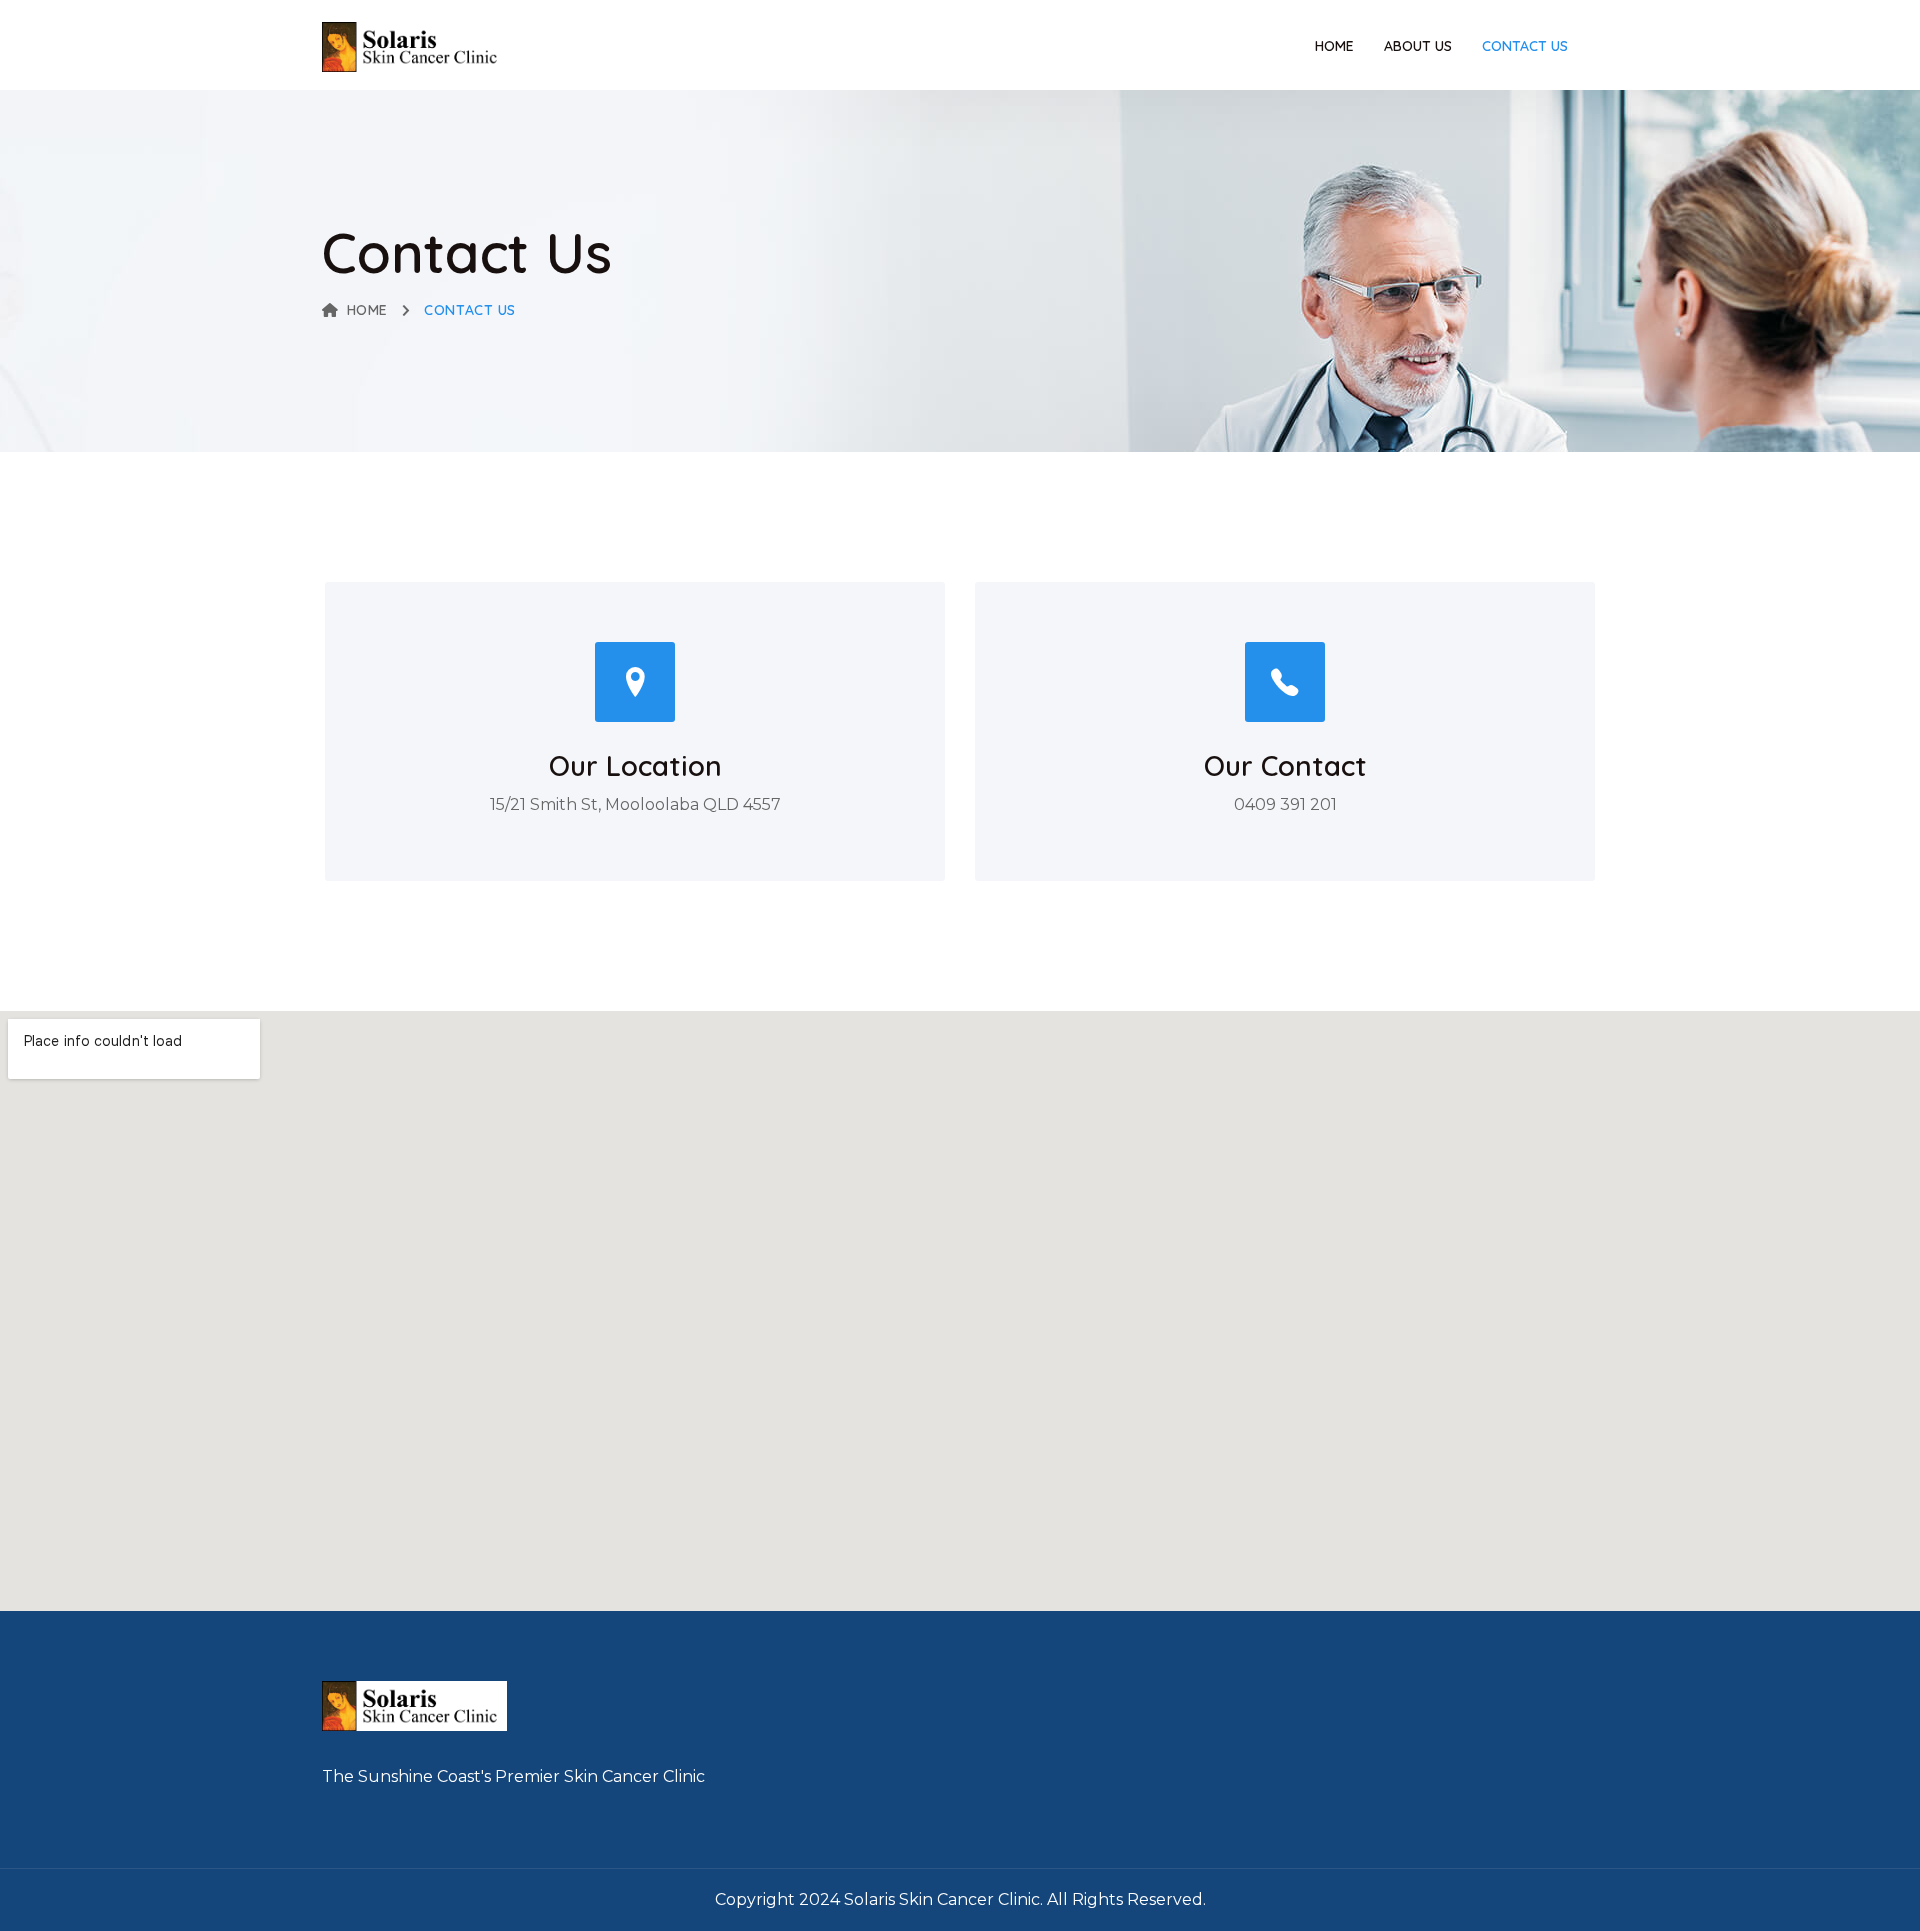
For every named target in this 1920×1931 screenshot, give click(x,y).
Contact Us (1525, 46)
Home (1334, 46)
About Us (1418, 46)
